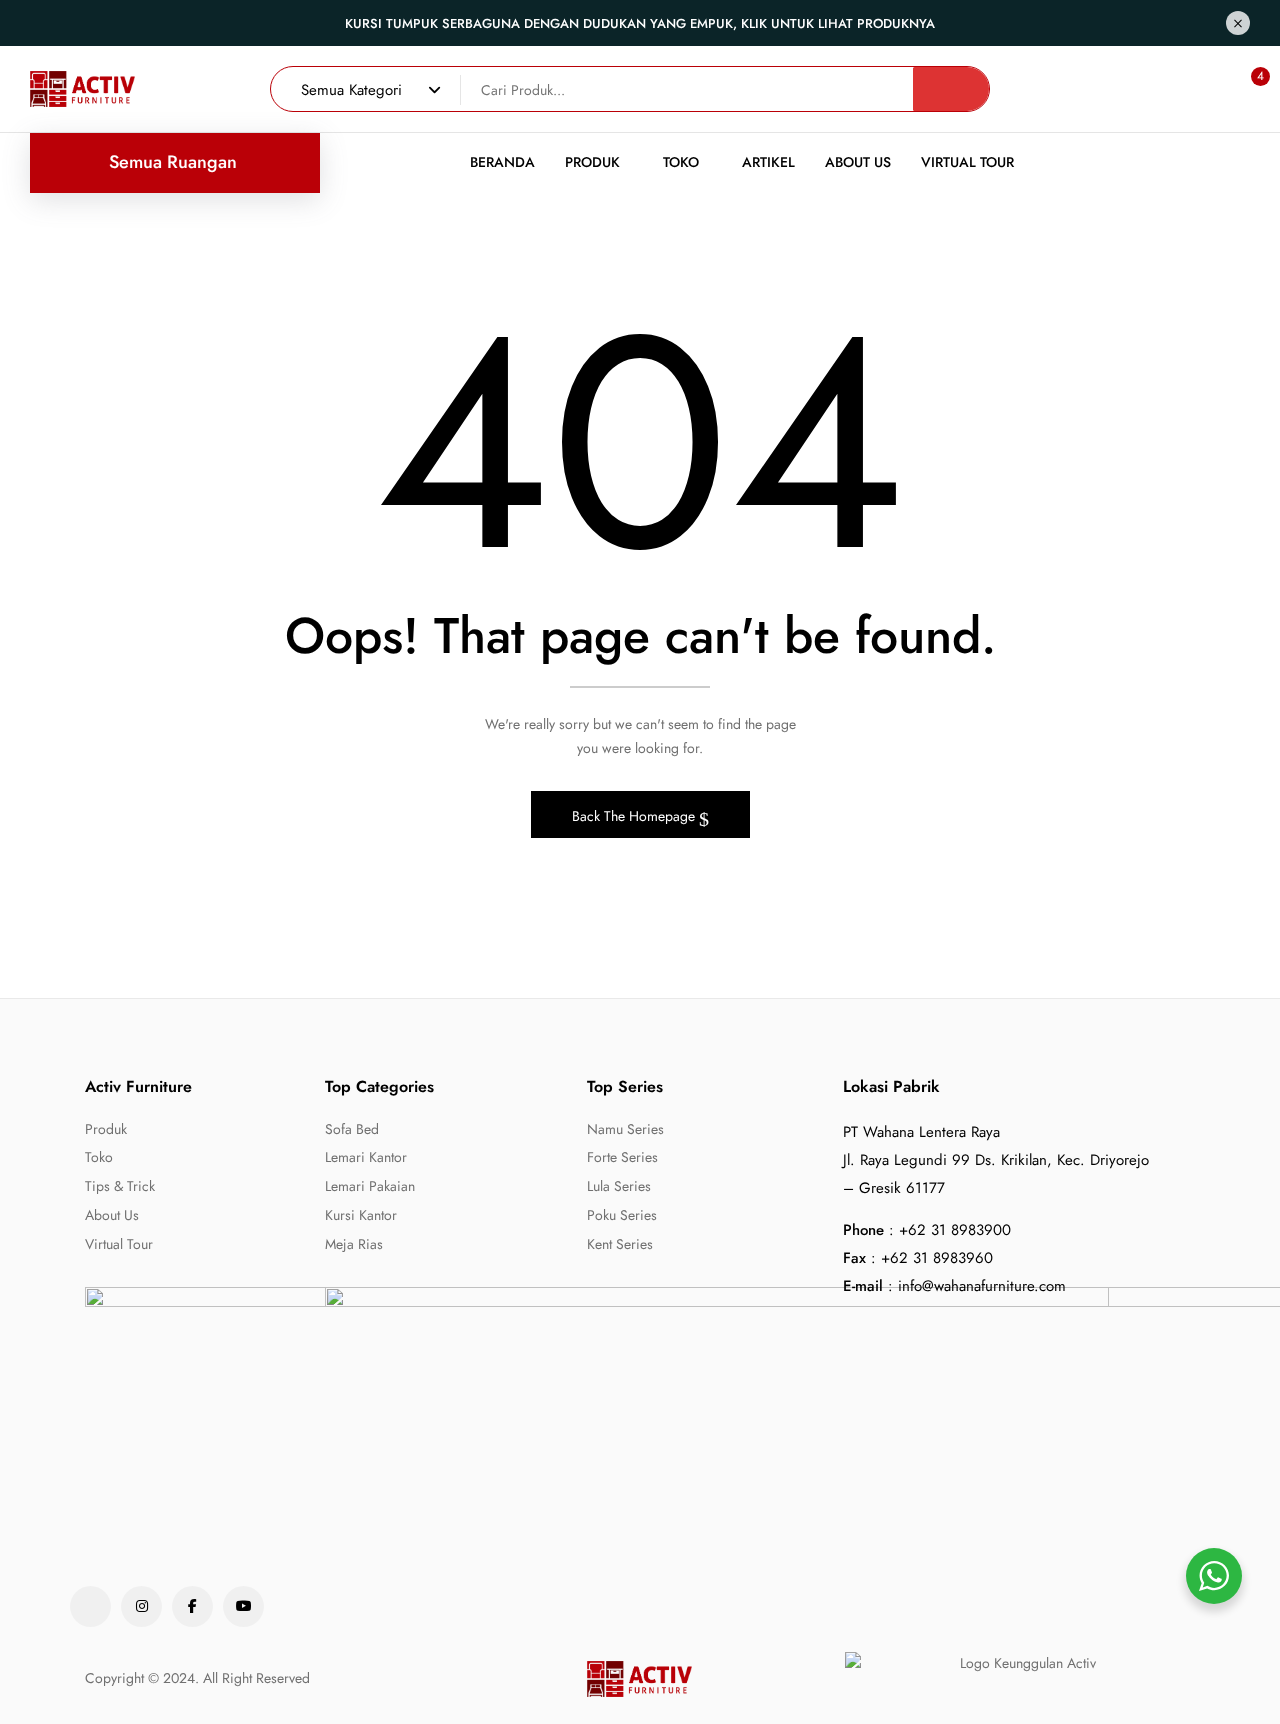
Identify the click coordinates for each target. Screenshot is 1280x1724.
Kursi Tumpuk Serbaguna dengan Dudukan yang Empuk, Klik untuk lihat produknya (640, 23)
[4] (1241, 89)
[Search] (951, 89)
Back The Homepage (635, 816)
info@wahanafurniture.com (982, 1286)
